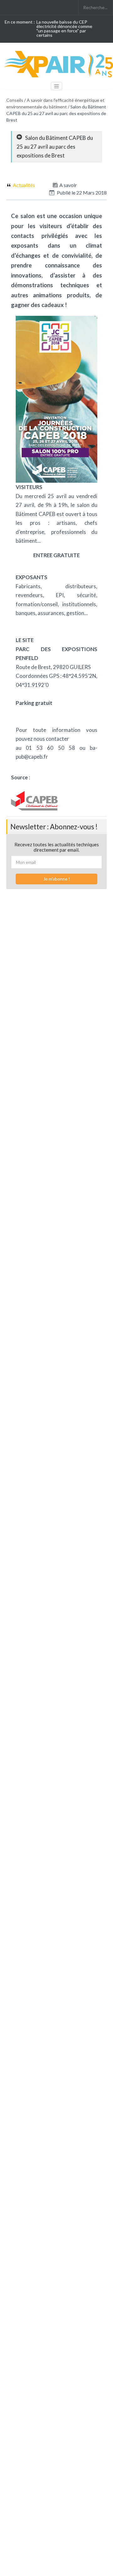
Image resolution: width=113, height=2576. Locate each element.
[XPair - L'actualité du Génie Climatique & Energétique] (60, 64)
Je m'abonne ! (57, 879)
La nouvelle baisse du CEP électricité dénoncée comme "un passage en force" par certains (64, 28)
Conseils (15, 100)
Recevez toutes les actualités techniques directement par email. (57, 847)
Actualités (24, 185)
